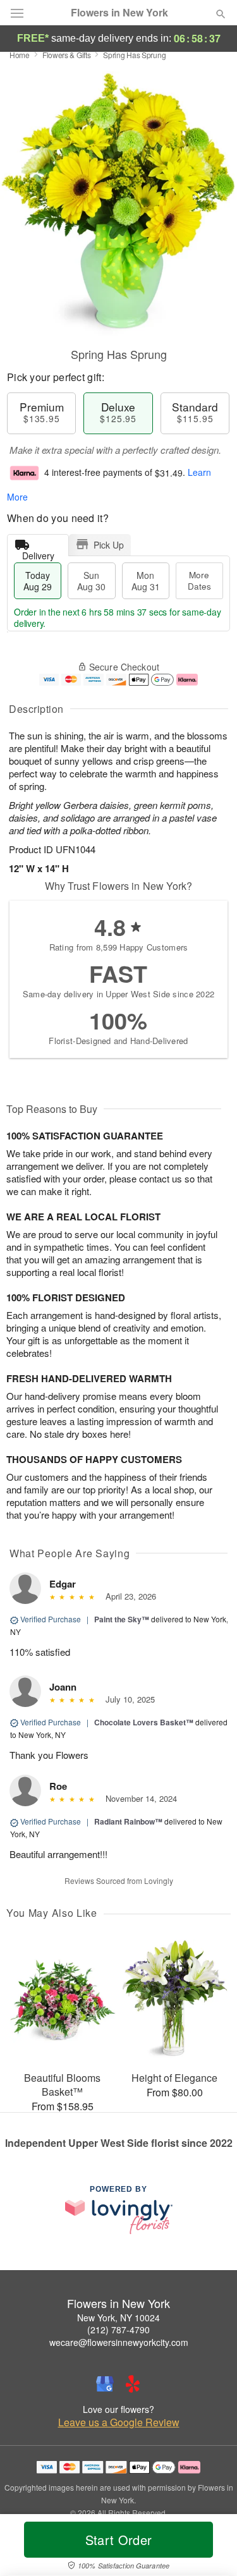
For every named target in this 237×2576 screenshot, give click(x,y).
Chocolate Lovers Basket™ (144, 1722)
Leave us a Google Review (119, 2422)
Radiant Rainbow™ (128, 1821)
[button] (210, 2548)
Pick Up (109, 545)
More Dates (199, 580)
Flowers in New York (119, 13)
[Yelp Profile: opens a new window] (133, 2384)
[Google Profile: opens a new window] (105, 2384)
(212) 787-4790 (118, 2330)
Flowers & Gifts (67, 55)
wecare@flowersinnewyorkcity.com (119, 2342)
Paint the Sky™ (122, 1619)
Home (20, 55)
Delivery (38, 553)
